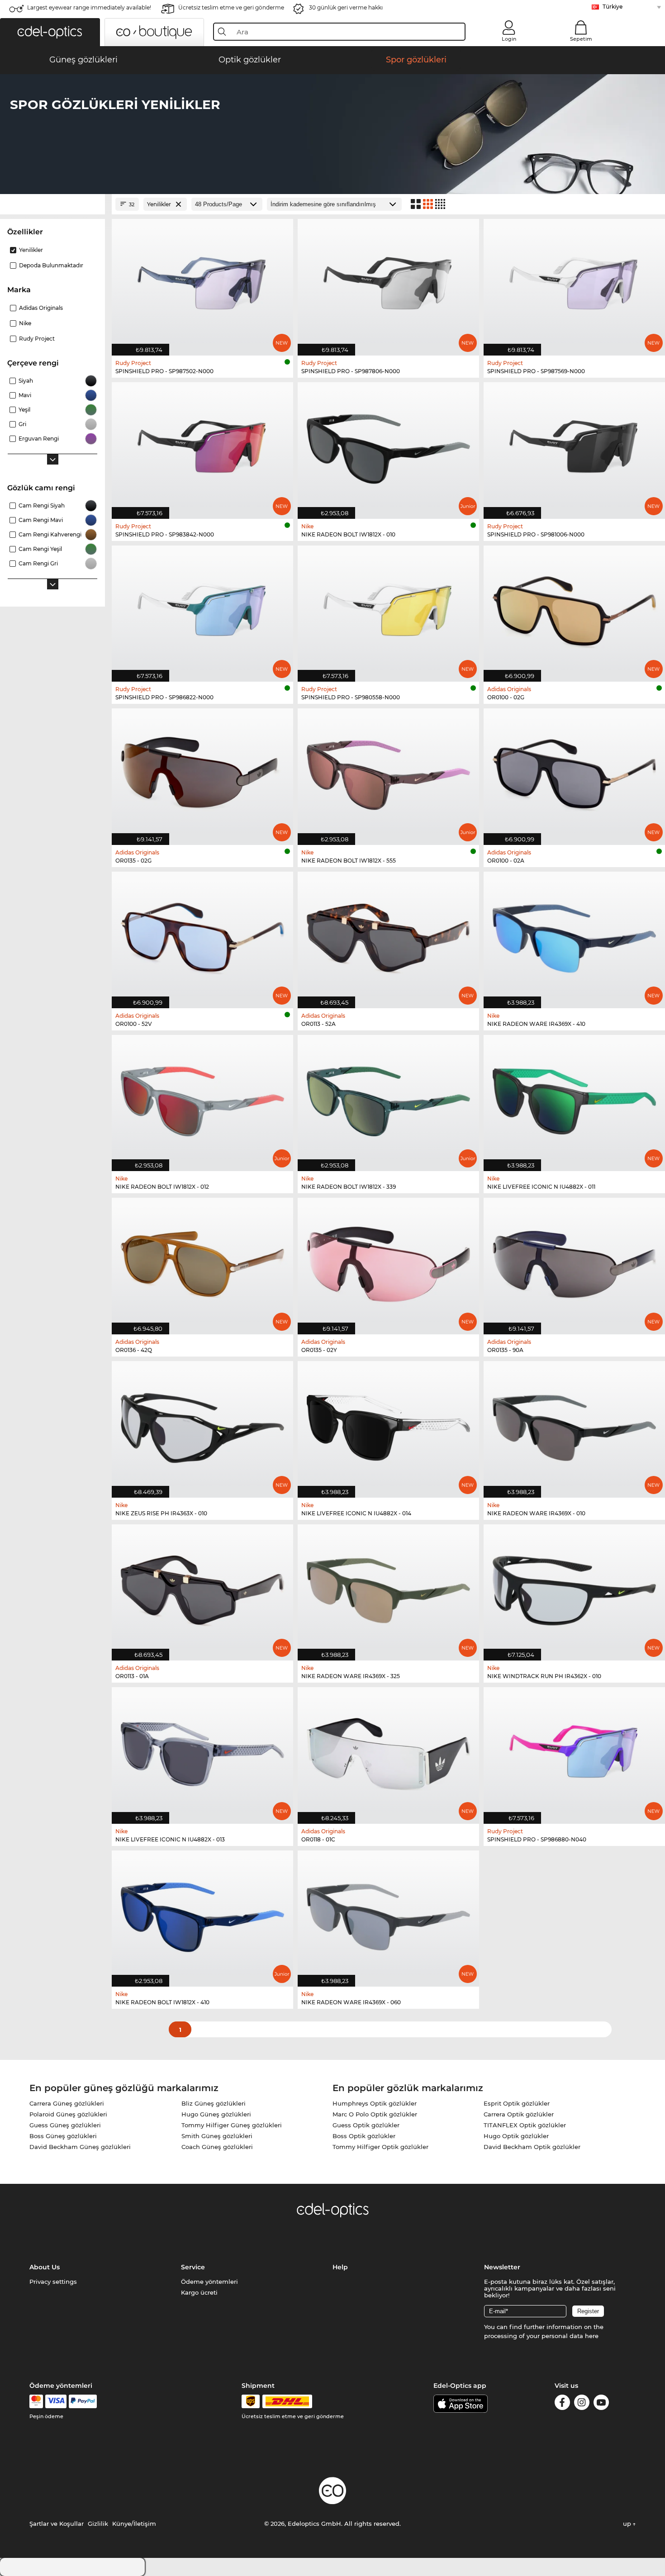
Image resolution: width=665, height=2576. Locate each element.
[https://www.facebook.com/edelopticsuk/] (562, 2404)
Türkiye (613, 7)
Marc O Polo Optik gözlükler (375, 2114)
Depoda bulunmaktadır (51, 265)
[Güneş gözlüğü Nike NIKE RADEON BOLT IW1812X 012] (202, 1098)
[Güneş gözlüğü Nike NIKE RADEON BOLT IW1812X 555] (388, 772)
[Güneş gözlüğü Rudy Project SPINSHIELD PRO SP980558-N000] (388, 609)
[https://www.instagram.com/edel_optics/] (582, 2404)
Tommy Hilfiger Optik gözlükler (380, 2147)
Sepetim (581, 39)
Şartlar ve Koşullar (57, 2524)
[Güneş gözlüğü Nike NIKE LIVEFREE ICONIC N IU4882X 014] (388, 1425)
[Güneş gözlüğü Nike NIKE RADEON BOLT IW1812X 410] (202, 1914)
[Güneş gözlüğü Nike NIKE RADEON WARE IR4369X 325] (388, 1588)
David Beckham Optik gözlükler (532, 2147)
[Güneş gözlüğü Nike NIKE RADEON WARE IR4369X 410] (574, 935)
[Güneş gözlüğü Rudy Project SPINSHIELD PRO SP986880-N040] (574, 1751)
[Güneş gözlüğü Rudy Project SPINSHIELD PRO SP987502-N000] (202, 282)
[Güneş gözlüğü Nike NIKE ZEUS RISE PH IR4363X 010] (202, 1425)
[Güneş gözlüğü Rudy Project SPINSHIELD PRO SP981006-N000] (574, 446)
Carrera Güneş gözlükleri (67, 2103)
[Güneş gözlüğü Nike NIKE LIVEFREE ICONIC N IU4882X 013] (202, 1751)
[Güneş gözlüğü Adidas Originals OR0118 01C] (388, 1751)
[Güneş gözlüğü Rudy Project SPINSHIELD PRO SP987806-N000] (388, 282)
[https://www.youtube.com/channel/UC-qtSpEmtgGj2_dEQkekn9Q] (601, 2404)
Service (193, 2267)
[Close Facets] (52, 204)
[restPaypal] (83, 2401)
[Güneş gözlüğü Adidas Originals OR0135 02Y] (388, 1261)
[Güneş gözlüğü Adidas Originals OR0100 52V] (202, 935)
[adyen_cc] (36, 2401)
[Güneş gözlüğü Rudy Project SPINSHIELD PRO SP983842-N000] (202, 446)
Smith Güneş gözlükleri (217, 2136)
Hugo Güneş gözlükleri (216, 2114)
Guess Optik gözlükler (366, 2125)
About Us (45, 2267)
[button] (50, 32)
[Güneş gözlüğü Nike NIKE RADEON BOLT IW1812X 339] (388, 1098)
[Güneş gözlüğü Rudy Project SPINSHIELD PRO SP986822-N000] (202, 609)
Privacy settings (53, 2282)
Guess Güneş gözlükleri (65, 2125)
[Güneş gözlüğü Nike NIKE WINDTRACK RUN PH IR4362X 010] (574, 1588)
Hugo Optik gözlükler (516, 2136)
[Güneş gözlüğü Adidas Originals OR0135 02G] (202, 772)
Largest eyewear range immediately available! (89, 7)
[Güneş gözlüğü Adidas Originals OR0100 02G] (574, 609)
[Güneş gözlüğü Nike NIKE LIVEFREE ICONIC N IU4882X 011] (574, 1098)
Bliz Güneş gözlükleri (214, 2103)
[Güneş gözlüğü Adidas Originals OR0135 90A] (574, 1261)
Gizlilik (98, 2524)
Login (509, 39)
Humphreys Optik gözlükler (375, 2103)
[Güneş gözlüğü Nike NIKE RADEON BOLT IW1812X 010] (388, 446)
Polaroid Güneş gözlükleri (68, 2114)
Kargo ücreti (199, 2292)
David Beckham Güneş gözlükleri (80, 2147)
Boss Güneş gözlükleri (63, 2136)
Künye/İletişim (134, 2524)
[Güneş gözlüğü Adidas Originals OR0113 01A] (202, 1588)
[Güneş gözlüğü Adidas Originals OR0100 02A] (574, 772)
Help (340, 2267)
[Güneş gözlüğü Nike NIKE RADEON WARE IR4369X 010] (574, 1425)
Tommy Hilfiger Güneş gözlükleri (232, 2125)
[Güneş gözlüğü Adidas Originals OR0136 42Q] (202, 1261)
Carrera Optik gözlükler (519, 2114)
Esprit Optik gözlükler (517, 2103)
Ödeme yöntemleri (209, 2282)
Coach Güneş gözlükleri (217, 2147)
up (628, 2524)
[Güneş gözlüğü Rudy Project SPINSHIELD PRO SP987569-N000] (574, 282)
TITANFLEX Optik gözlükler (525, 2125)
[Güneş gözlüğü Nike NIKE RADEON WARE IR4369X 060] (388, 1914)
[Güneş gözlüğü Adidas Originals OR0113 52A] (388, 935)
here (592, 2336)
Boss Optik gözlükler (364, 2136)
